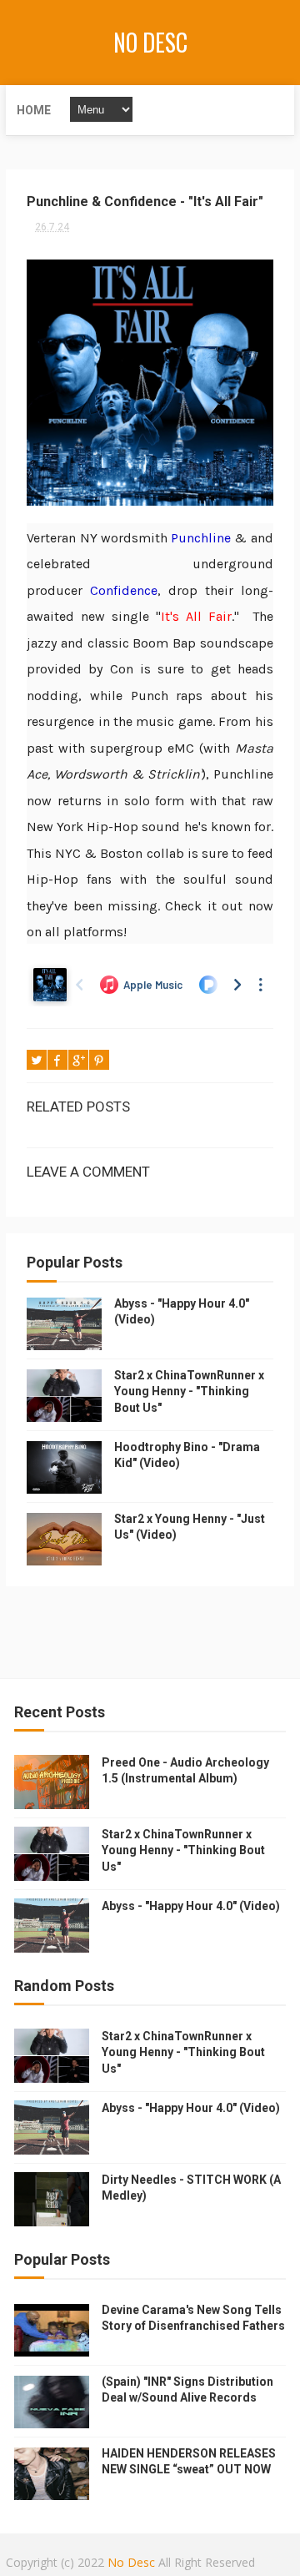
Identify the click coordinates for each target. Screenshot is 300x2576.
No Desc (150, 42)
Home (34, 110)
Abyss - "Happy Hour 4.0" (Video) (191, 1906)
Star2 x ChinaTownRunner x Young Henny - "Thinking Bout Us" (189, 1391)
